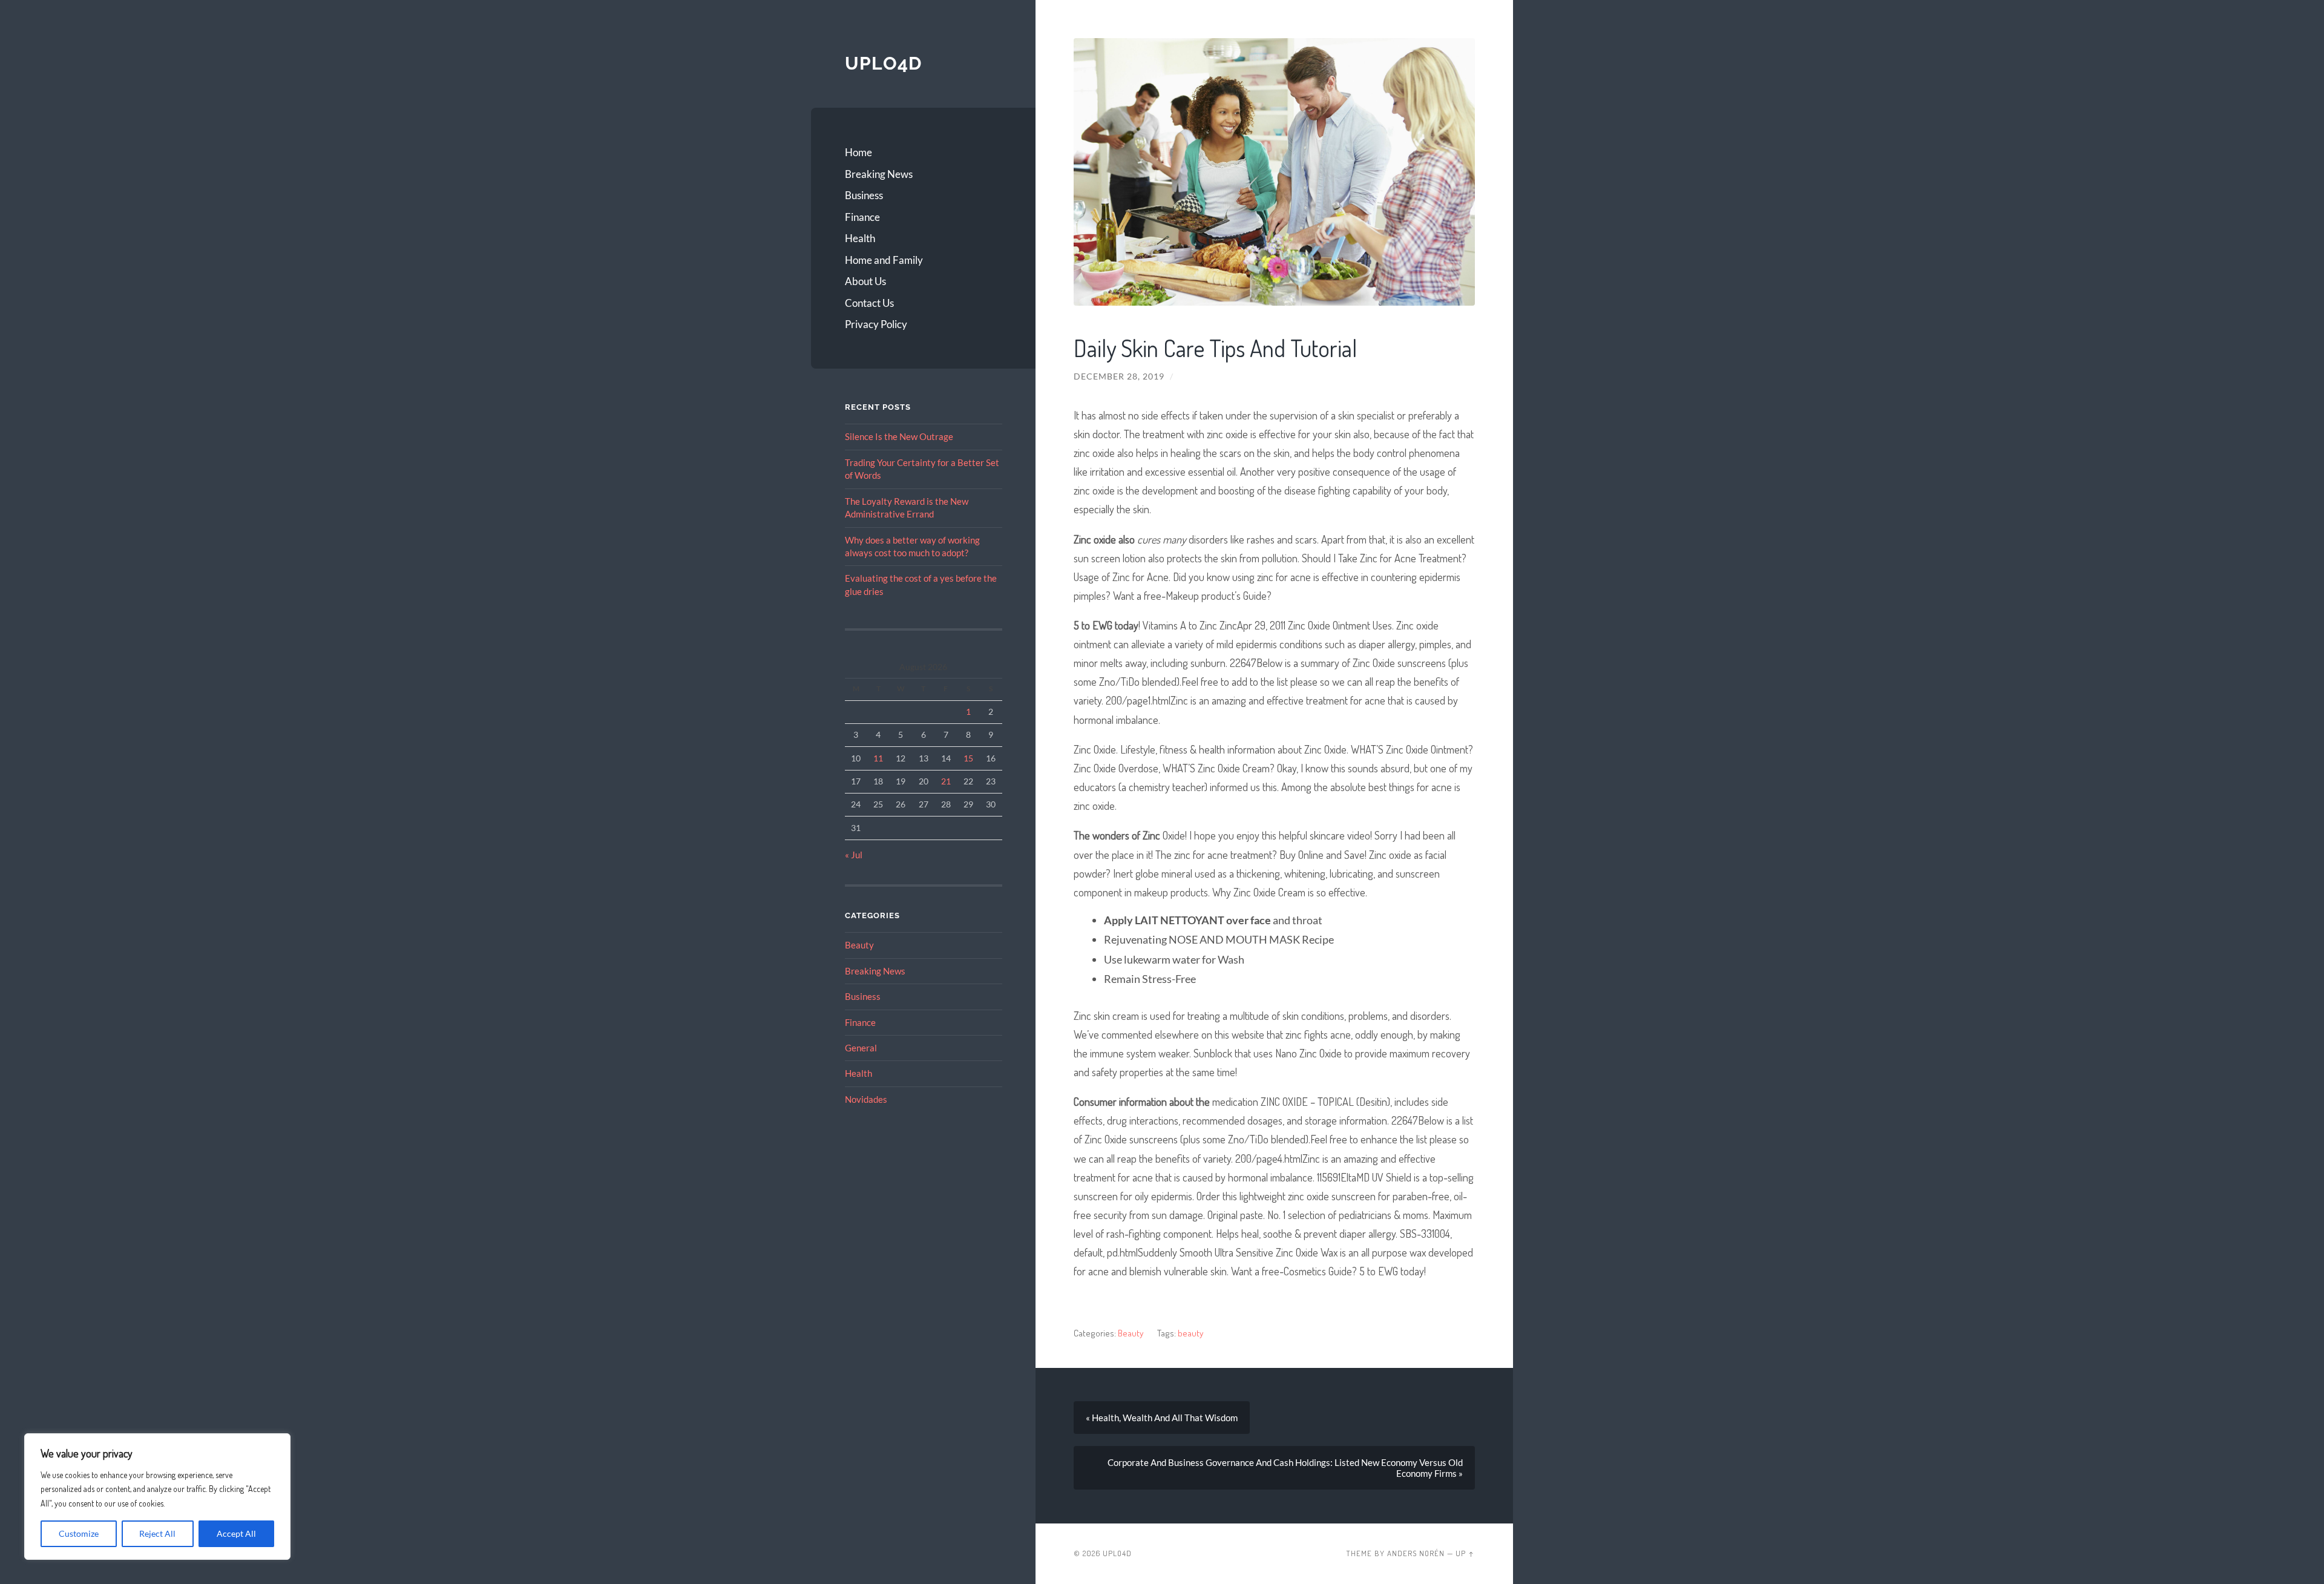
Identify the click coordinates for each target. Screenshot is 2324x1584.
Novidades (866, 1099)
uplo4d (883, 63)
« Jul (854, 855)
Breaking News (879, 174)
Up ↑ (1465, 1553)
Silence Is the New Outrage (899, 436)
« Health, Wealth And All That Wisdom (1162, 1418)
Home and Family (884, 260)
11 (878, 758)
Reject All (157, 1533)
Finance (862, 217)
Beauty (859, 945)
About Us (865, 281)
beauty (1190, 1333)
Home (858, 152)
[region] (157, 1497)
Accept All (236, 1533)
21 (946, 781)
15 (968, 758)
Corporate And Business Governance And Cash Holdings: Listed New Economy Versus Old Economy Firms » (1285, 1468)
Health (860, 238)
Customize (79, 1533)
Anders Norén (1416, 1553)
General (861, 1048)
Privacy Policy (876, 324)
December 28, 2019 (1119, 376)
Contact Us (869, 303)
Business (864, 195)
